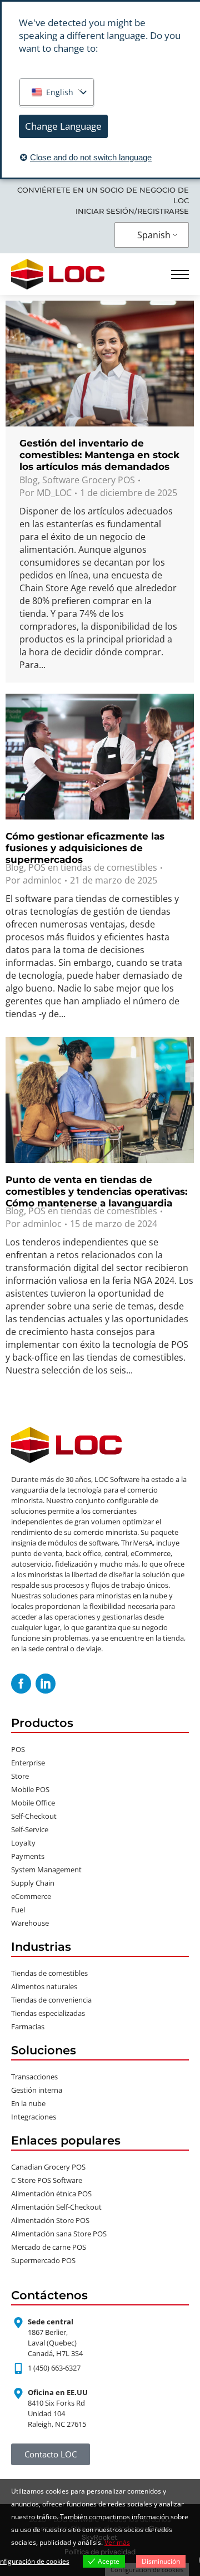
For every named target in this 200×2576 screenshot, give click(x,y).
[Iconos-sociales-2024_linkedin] (46, 1684)
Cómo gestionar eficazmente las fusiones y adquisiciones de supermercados (85, 848)
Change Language (63, 126)
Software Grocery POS (89, 480)
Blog (29, 480)
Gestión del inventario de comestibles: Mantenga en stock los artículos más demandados (99, 455)
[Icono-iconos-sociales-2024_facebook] (21, 1684)
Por (46, 493)
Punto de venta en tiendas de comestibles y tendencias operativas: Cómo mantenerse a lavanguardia (96, 1191)
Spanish (154, 235)
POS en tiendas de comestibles (93, 867)
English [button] (60, 92)
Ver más (117, 2542)
